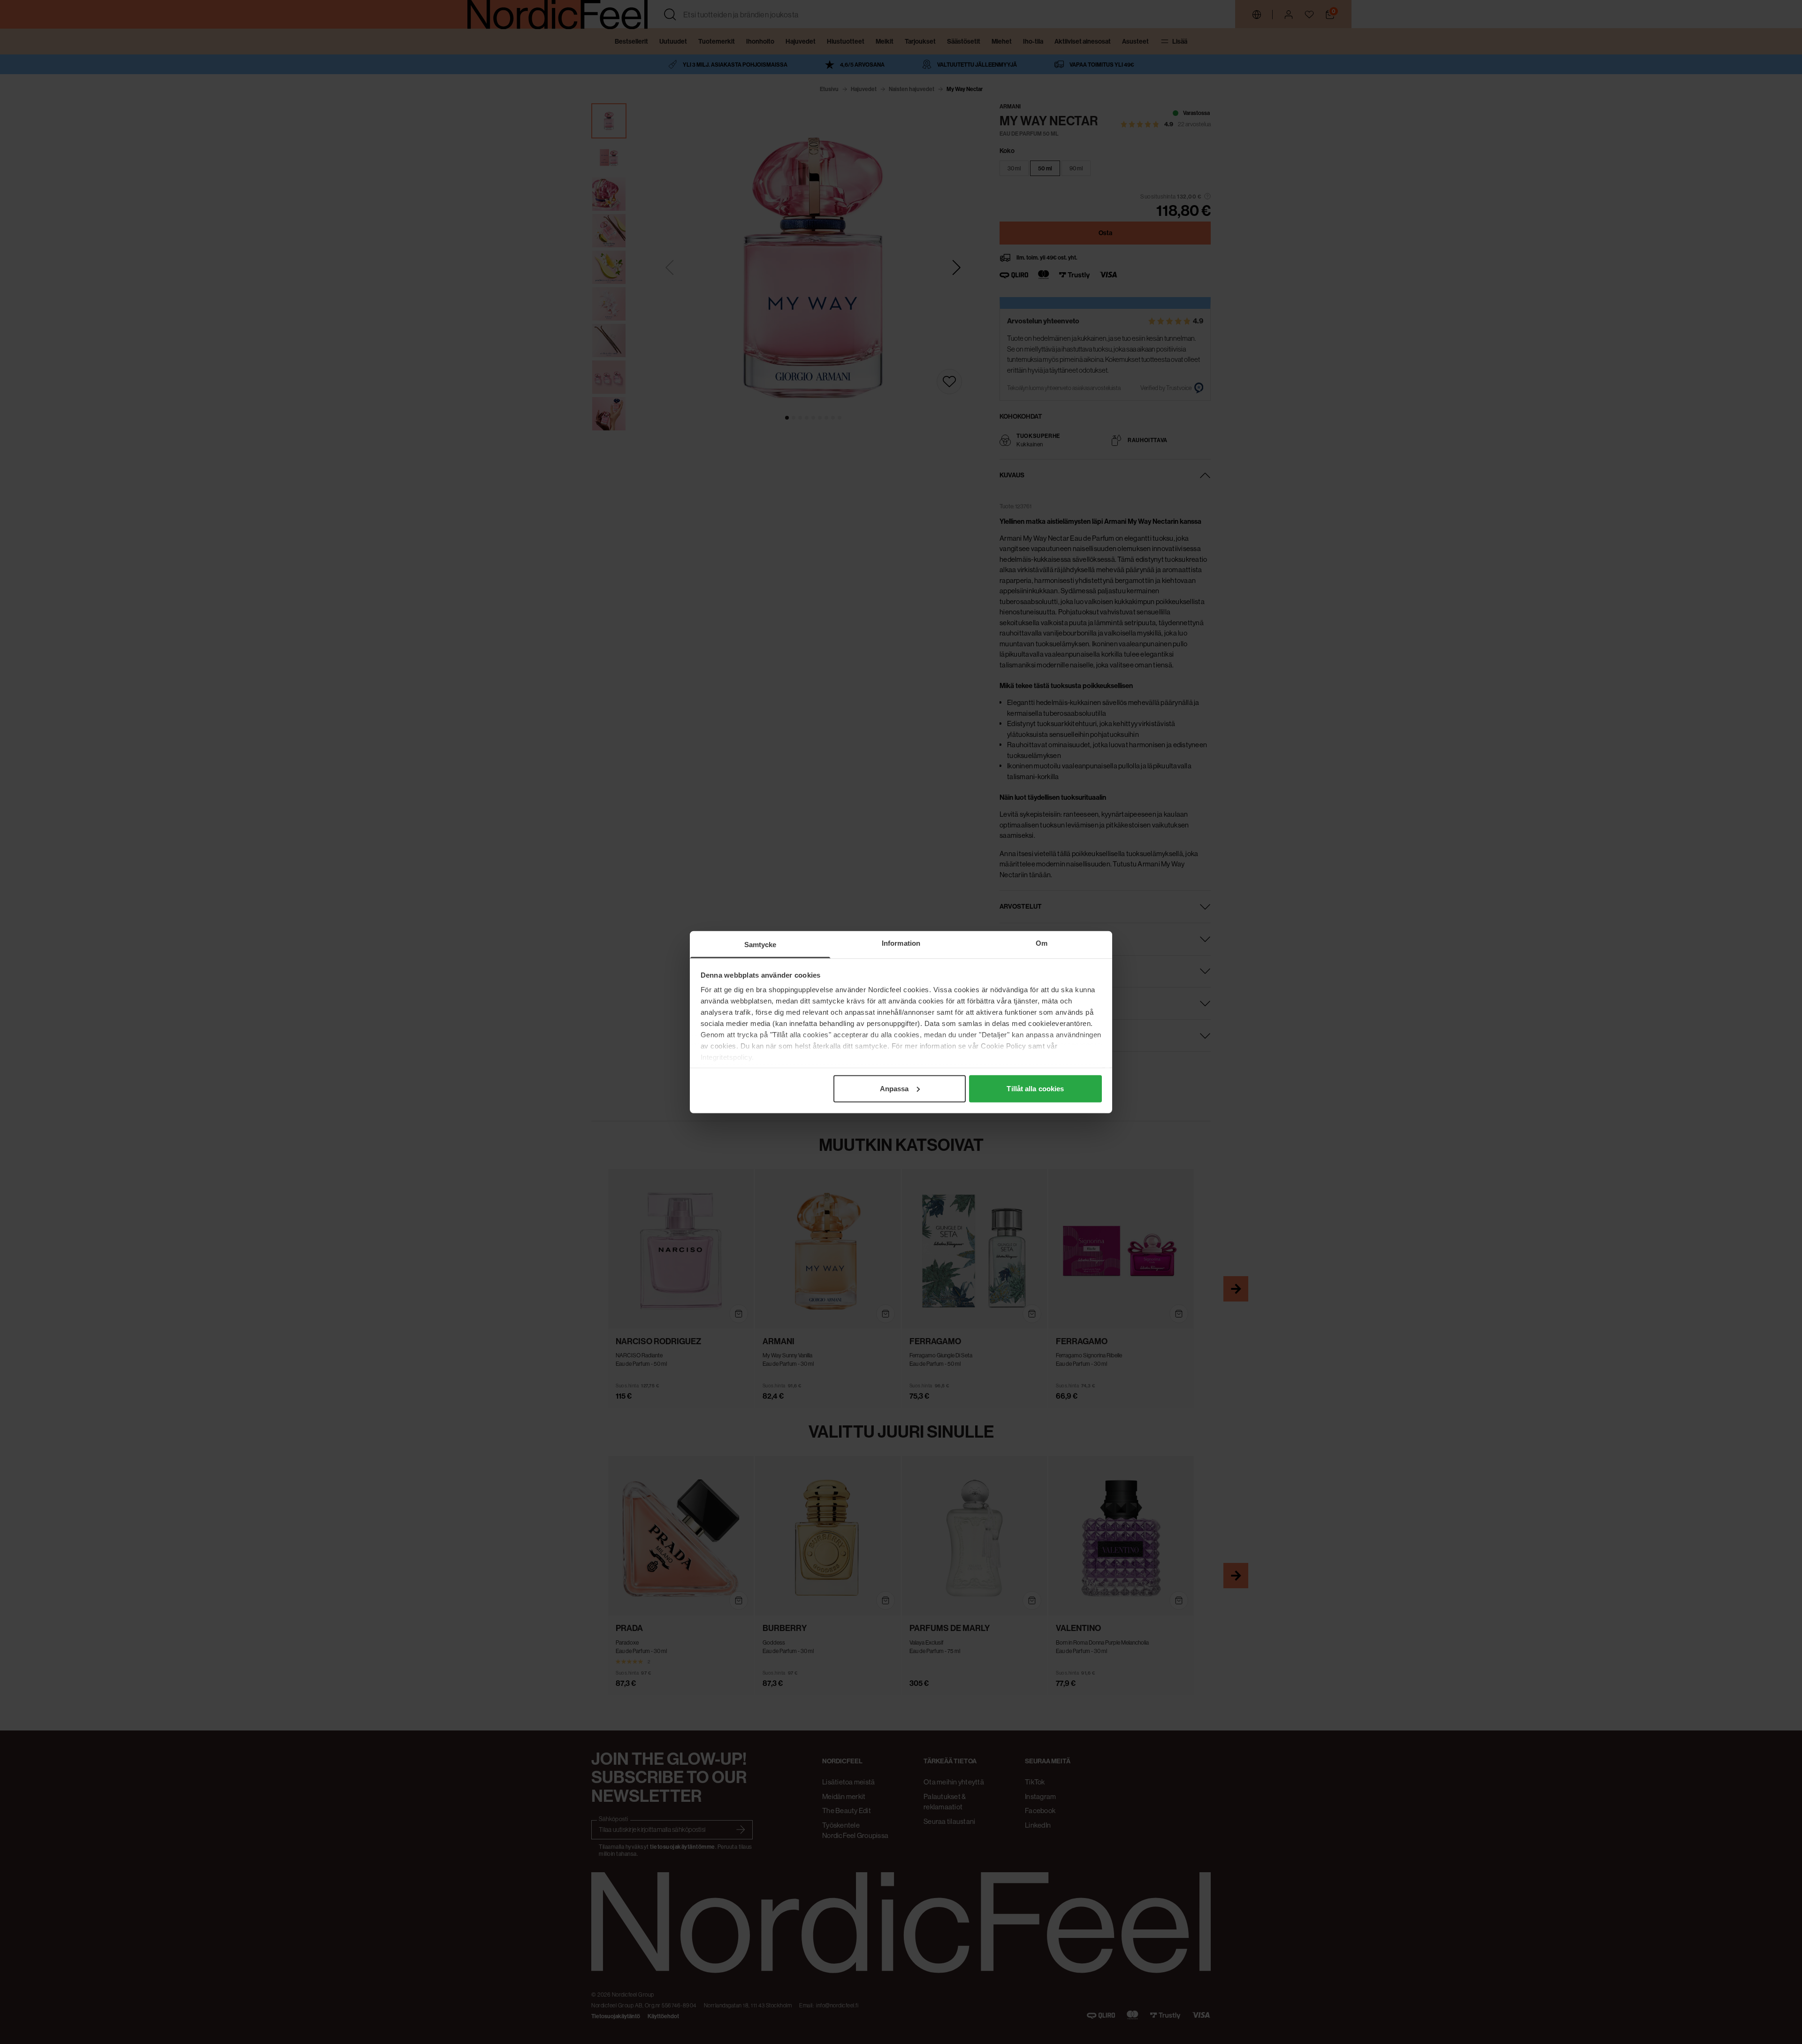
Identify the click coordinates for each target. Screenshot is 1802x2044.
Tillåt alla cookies (1035, 1088)
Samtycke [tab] (760, 944)
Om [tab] (1042, 943)
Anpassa (894, 1088)
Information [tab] (901, 943)
